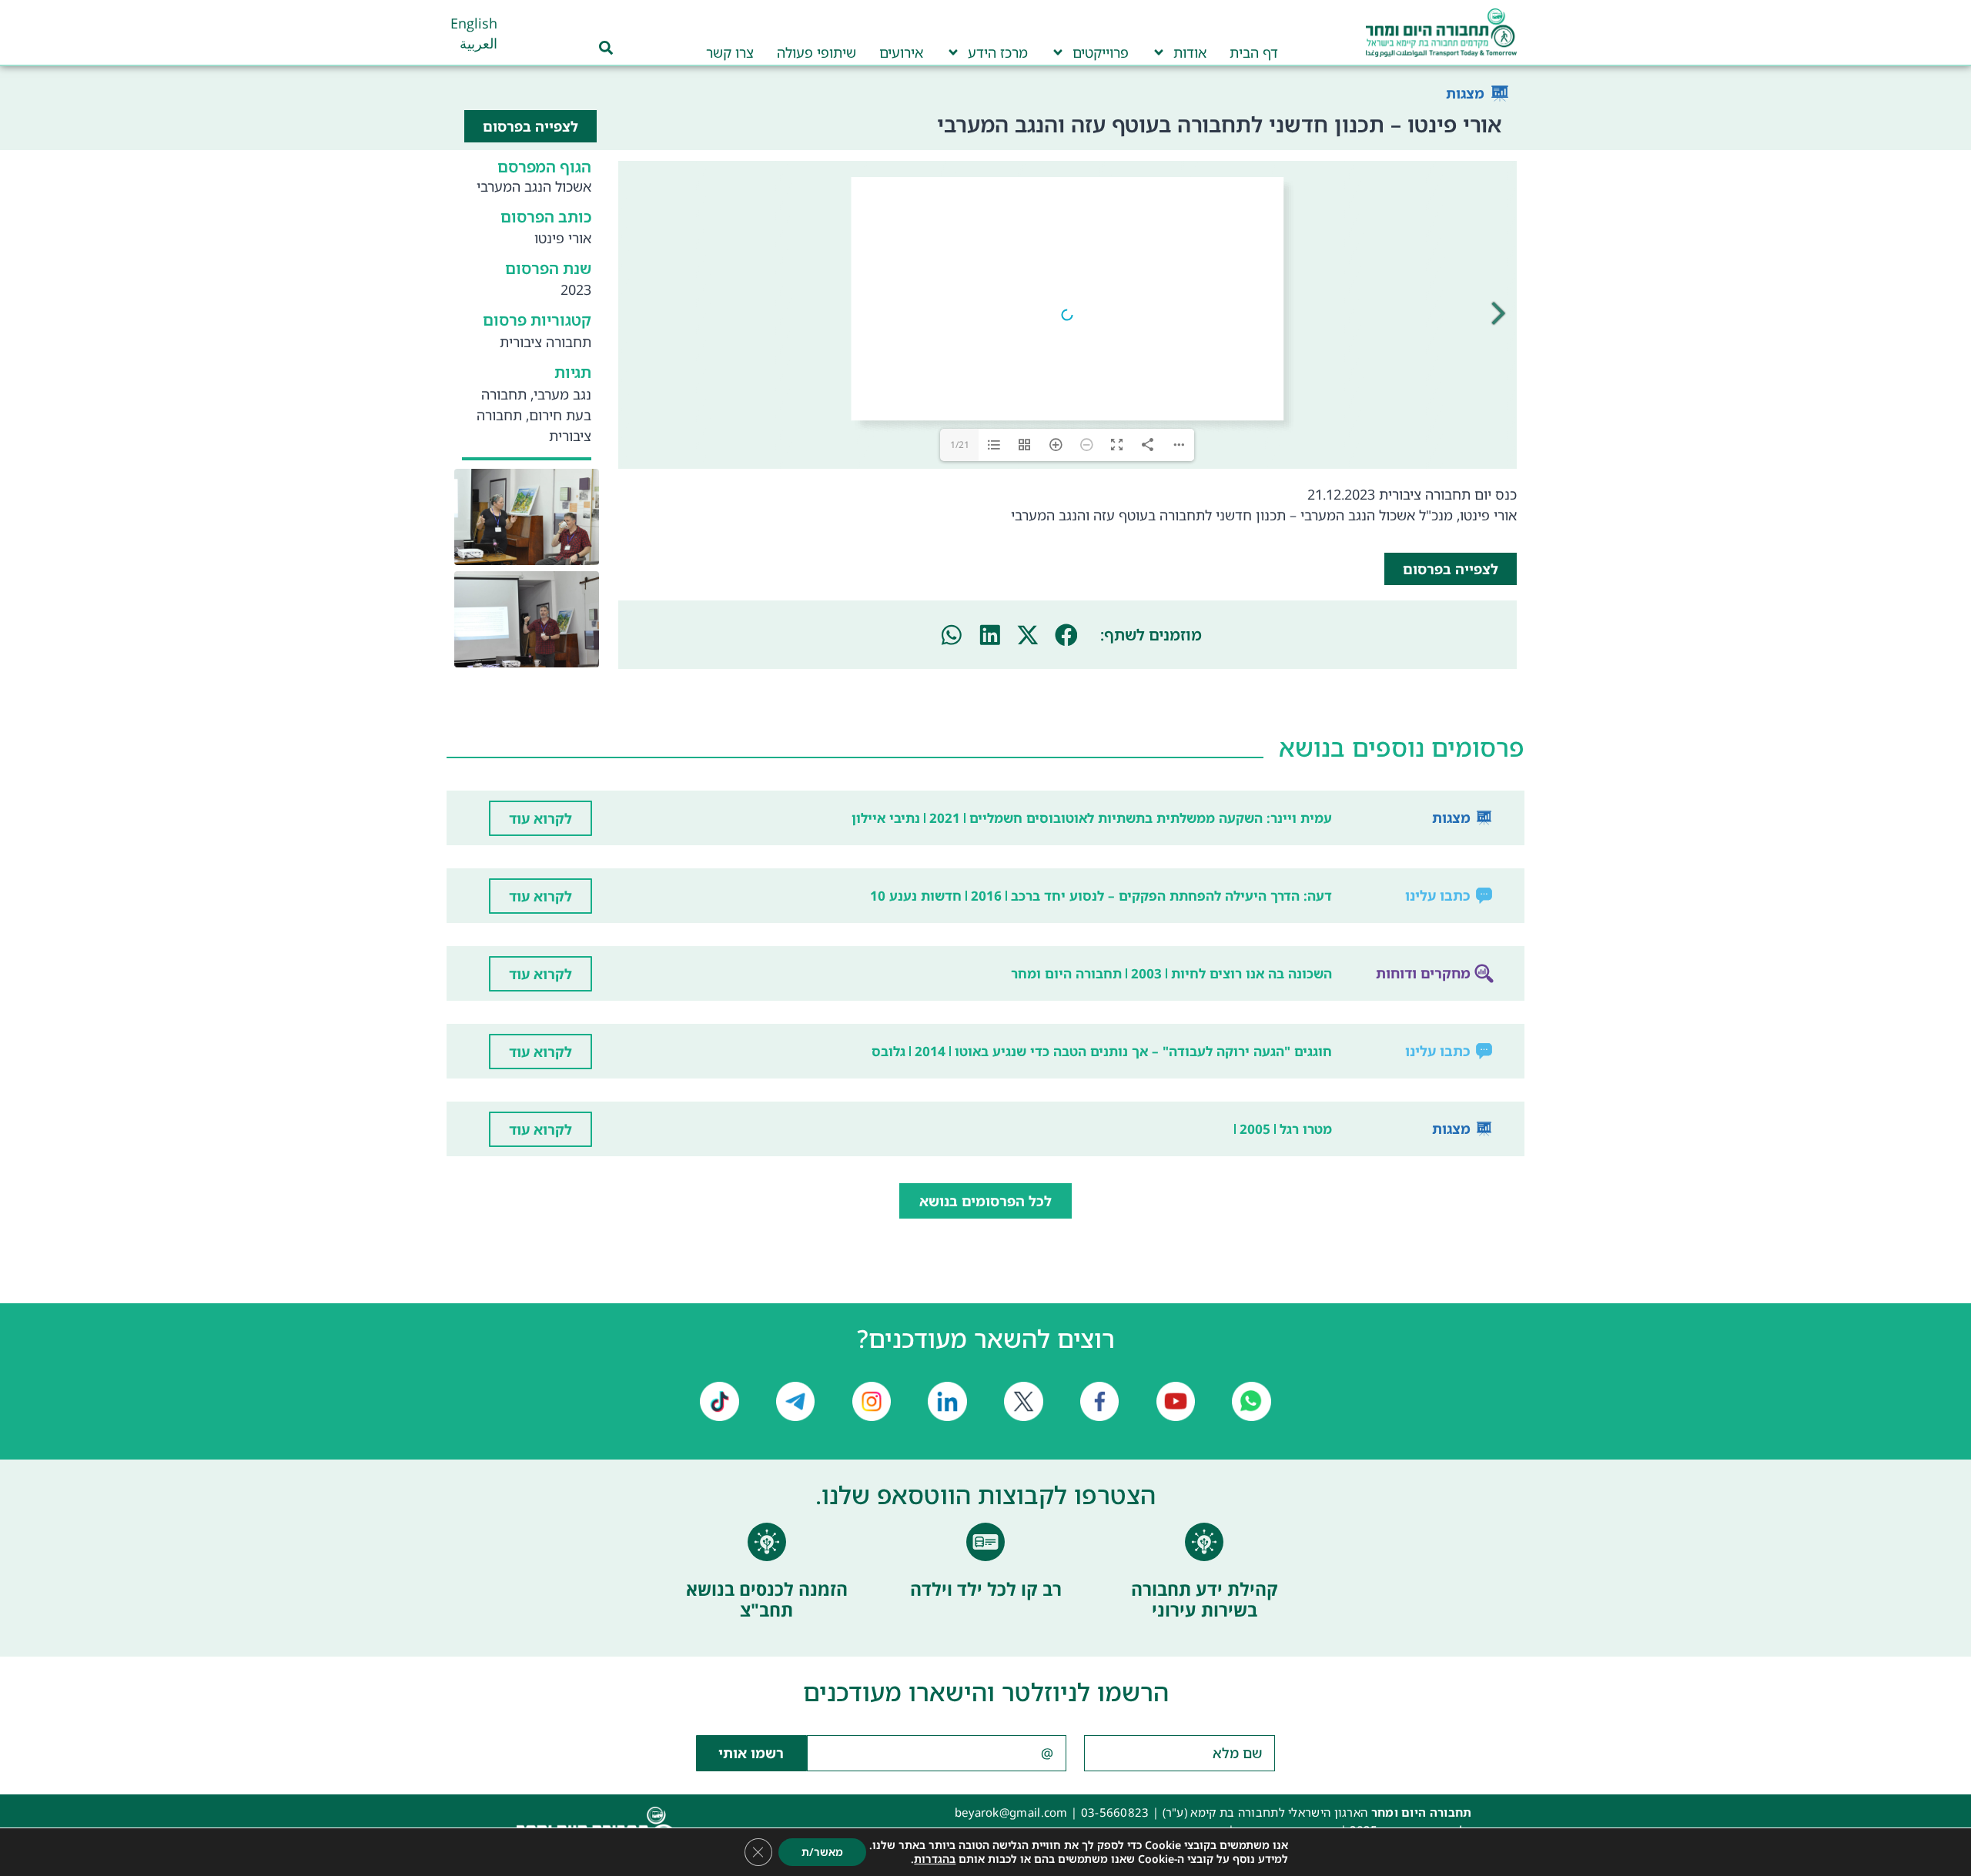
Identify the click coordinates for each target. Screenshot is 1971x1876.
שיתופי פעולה (817, 52)
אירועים (901, 52)
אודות (1190, 52)
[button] (1066, 635)
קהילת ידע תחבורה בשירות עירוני (1205, 1600)
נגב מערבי (562, 394)
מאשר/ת (822, 1852)
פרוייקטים (1101, 52)
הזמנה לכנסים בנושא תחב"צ (767, 1600)
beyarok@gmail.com (1011, 1812)
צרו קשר (730, 52)
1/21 (960, 445)
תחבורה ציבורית (545, 342)
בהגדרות (935, 1859)
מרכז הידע (998, 52)
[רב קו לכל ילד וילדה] (985, 1542)
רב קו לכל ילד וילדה (986, 1589)
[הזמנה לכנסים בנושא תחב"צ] (767, 1542)
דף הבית (1254, 52)
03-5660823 (1115, 1812)
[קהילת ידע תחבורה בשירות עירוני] (1204, 1542)
